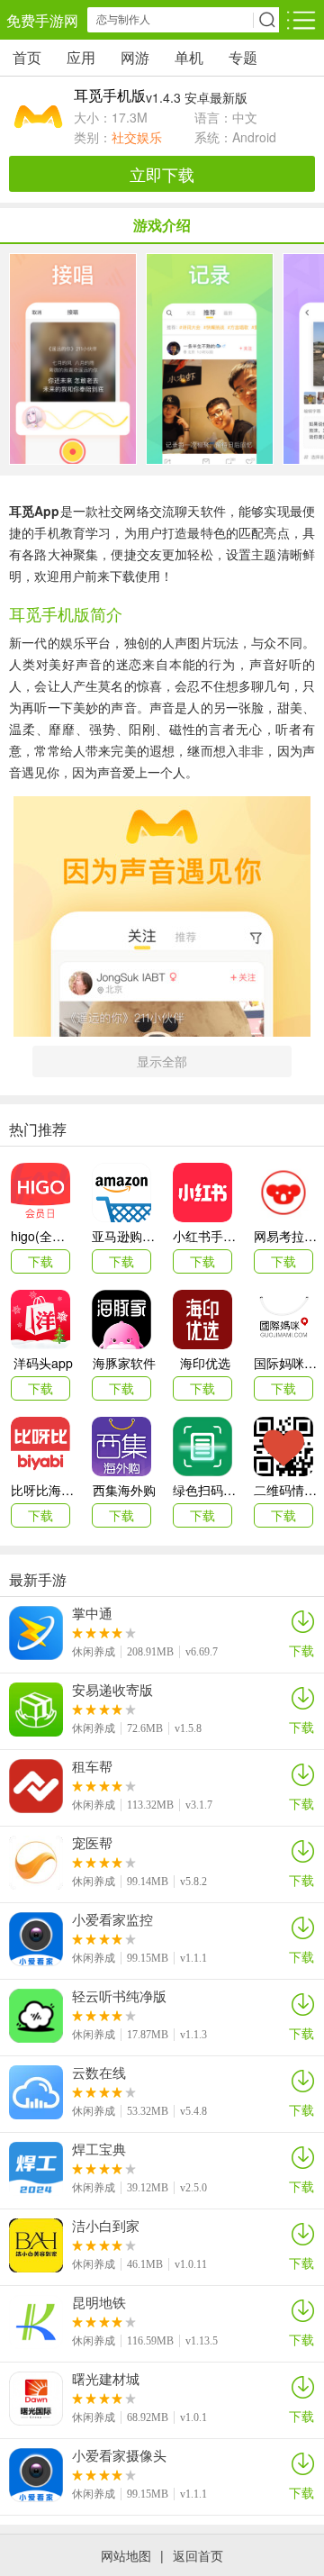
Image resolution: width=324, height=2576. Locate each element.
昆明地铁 (99, 2302)
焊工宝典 (99, 2149)
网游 (135, 57)
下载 (301, 1650)
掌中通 (92, 1613)
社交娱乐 (137, 137)
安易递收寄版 (112, 1690)
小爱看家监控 (112, 1919)
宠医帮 (92, 1843)
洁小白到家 (106, 2226)
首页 (27, 57)
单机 (189, 57)
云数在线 (99, 2073)
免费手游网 (42, 20)
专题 (243, 57)
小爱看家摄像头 (119, 2455)
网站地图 (126, 2555)
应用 (81, 57)
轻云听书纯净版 (119, 1996)
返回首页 (198, 2555)
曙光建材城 (106, 2379)
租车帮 (92, 1766)
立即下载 (162, 174)
